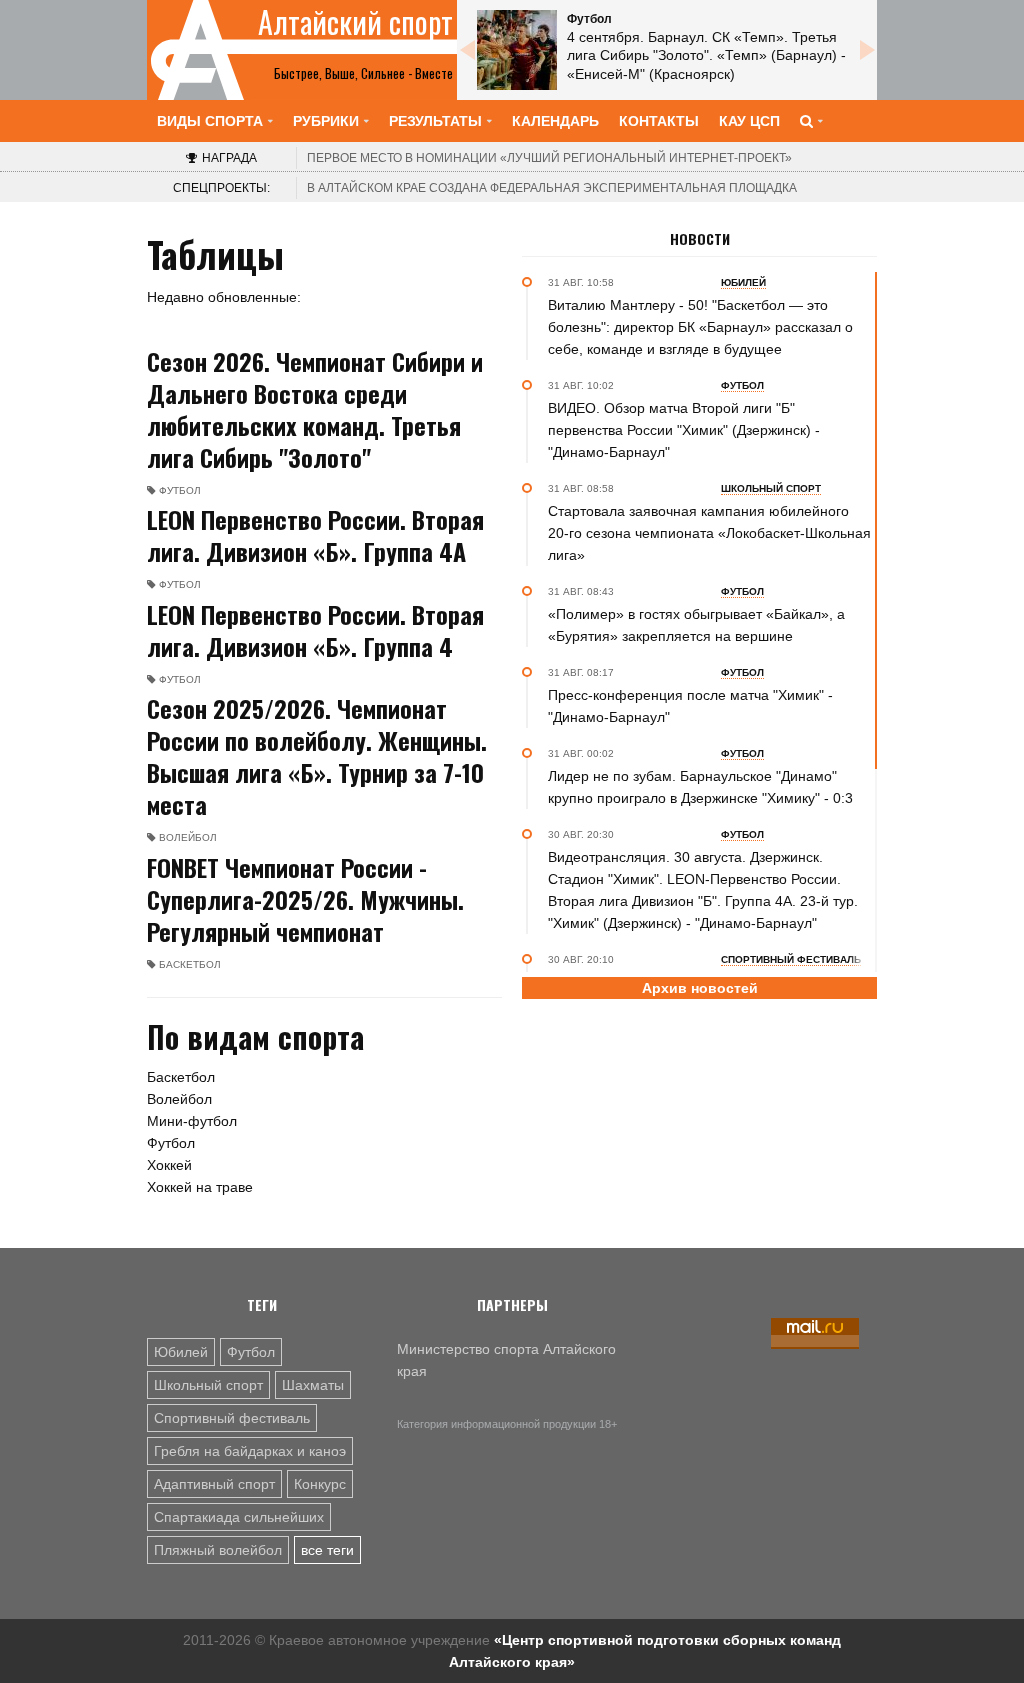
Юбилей (181, 1352)
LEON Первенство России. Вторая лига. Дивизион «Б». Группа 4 (315, 630)
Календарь (555, 121)
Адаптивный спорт (214, 1484)
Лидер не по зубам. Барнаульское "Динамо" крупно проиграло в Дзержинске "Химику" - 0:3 (700, 787)
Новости (700, 239)
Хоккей (169, 1165)
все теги (327, 1550)
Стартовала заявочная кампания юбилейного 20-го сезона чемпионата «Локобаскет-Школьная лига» (709, 533)
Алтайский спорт (355, 22)
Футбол (171, 1143)
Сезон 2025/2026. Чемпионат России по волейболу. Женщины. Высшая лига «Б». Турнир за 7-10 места (317, 756)
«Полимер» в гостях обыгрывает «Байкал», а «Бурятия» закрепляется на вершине (696, 625)
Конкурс (320, 1484)
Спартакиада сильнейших (239, 1517)
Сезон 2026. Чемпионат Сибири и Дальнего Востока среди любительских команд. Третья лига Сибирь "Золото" (315, 409)
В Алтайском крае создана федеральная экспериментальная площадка (552, 188)
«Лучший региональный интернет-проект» (549, 158)
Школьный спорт (208, 1385)
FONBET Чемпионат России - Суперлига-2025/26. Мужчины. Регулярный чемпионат (305, 899)
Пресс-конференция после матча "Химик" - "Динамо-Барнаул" (690, 706)
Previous (467, 50)
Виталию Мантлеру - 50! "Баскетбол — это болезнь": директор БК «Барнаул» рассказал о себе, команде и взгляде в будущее (700, 327)
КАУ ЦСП (749, 121)
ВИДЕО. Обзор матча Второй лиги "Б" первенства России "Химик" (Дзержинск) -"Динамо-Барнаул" (684, 430)
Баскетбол (181, 1077)
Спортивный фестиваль (232, 1418)
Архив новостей (700, 988)
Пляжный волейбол (218, 1550)
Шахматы (313, 1385)
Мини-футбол (192, 1121)
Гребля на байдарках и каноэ (250, 1451)
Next (867, 50)
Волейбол (179, 1099)
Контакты (659, 121)
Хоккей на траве (200, 1187)
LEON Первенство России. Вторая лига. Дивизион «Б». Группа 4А (315, 535)
